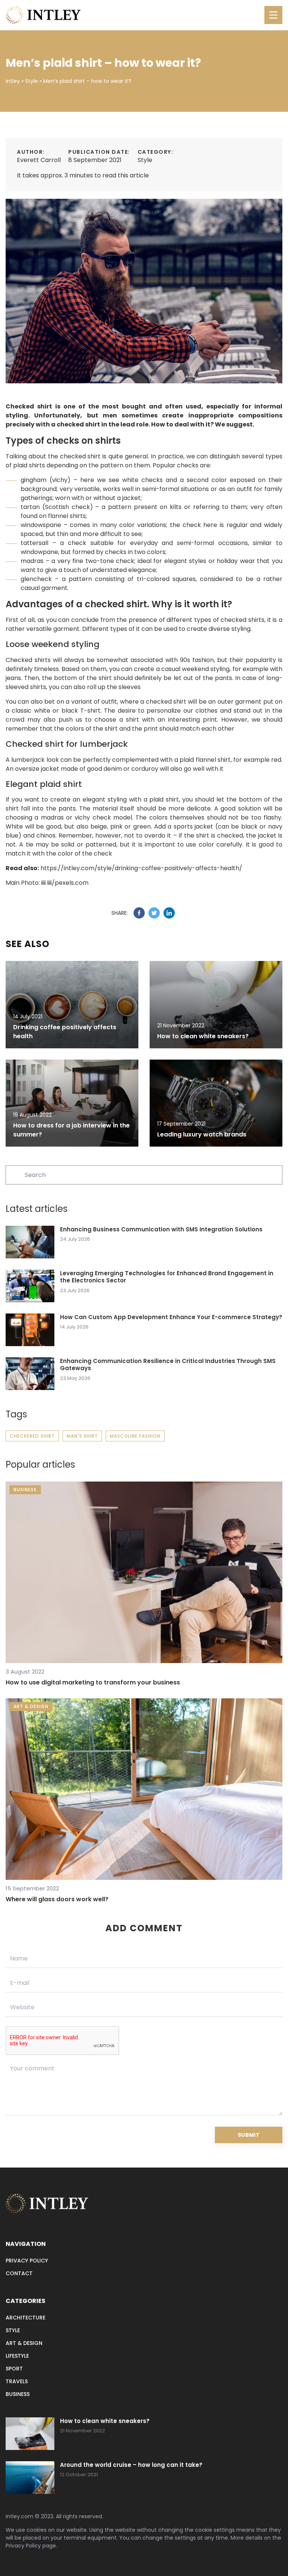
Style (145, 160)
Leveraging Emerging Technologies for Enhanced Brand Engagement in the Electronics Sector (167, 1277)
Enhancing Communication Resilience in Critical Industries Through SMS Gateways (168, 1365)
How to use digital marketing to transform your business (93, 1682)
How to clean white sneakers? (203, 1036)
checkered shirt (32, 1436)
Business (18, 2394)
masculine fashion (135, 1436)
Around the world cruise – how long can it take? (131, 2465)
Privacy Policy (23, 2546)
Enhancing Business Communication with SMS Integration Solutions (161, 1229)
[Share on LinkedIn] (169, 913)
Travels (17, 2381)
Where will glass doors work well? (57, 1899)
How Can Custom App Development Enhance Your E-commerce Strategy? (171, 1317)
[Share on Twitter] (154, 913)
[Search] (15, 1174)
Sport (14, 2369)
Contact (19, 2273)
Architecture (25, 2318)
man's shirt (82, 1436)
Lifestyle (17, 2356)
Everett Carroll (39, 160)
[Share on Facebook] (139, 913)
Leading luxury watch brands (202, 1134)
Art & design (24, 2343)
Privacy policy (27, 2261)
